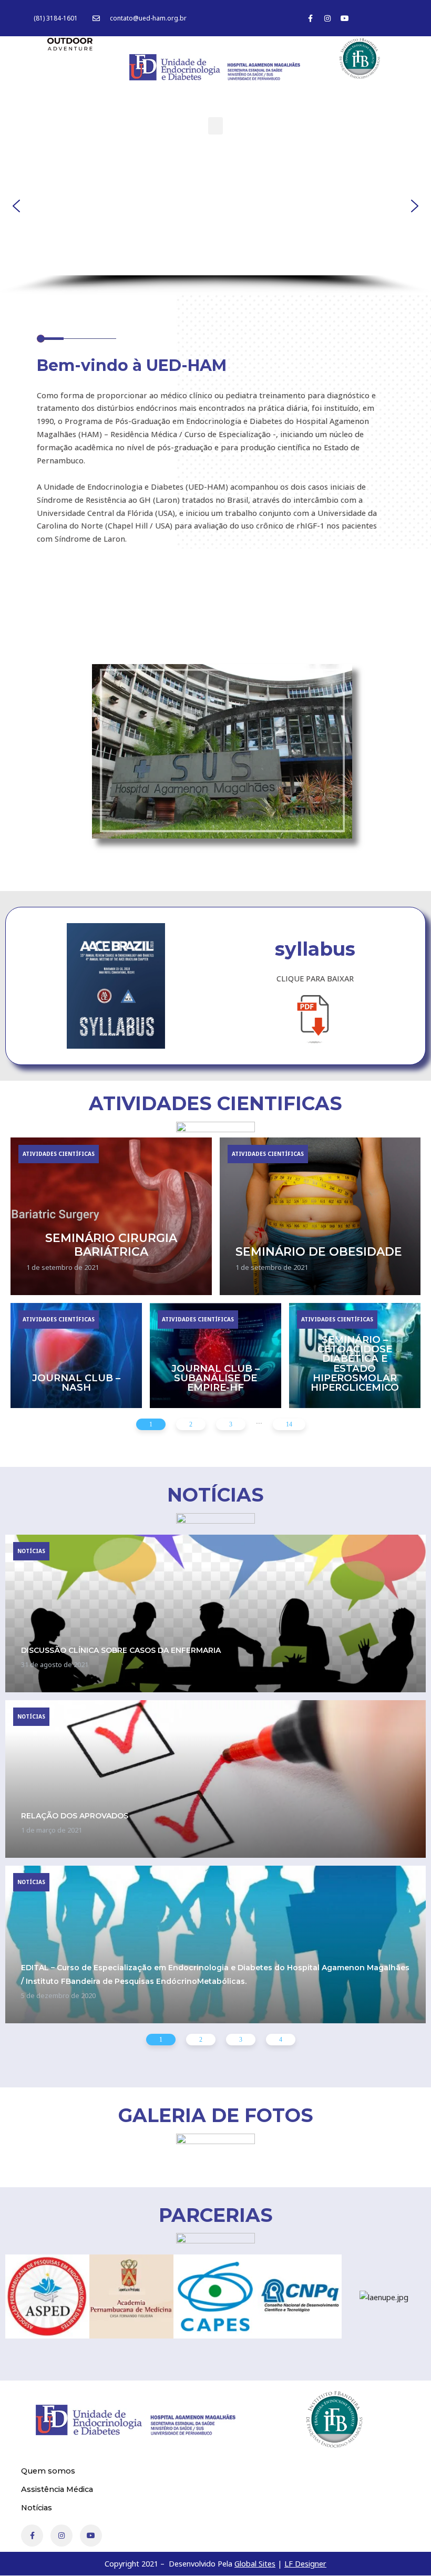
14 (289, 1424)
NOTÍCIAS (31, 1551)
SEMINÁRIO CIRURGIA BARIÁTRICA (111, 1245)
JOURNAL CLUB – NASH (76, 1383)
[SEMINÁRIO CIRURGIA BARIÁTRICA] (111, 1216)
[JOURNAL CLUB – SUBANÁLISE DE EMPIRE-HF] (215, 1356)
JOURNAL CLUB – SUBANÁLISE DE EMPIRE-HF (215, 1378)
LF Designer (305, 2563)
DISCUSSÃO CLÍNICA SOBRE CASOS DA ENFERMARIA (121, 1650)
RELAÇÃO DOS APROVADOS (75, 1816)
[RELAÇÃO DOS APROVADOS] (215, 1779)
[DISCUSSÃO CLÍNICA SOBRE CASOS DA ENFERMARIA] (215, 1613)
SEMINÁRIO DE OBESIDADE (319, 1251)
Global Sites (255, 2563)
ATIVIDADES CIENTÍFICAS (59, 1154)
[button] (215, 126)
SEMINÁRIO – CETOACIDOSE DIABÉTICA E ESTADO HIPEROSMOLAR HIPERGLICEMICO (355, 1363)
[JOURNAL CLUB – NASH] (76, 1356)
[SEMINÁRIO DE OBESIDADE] (320, 1216)
